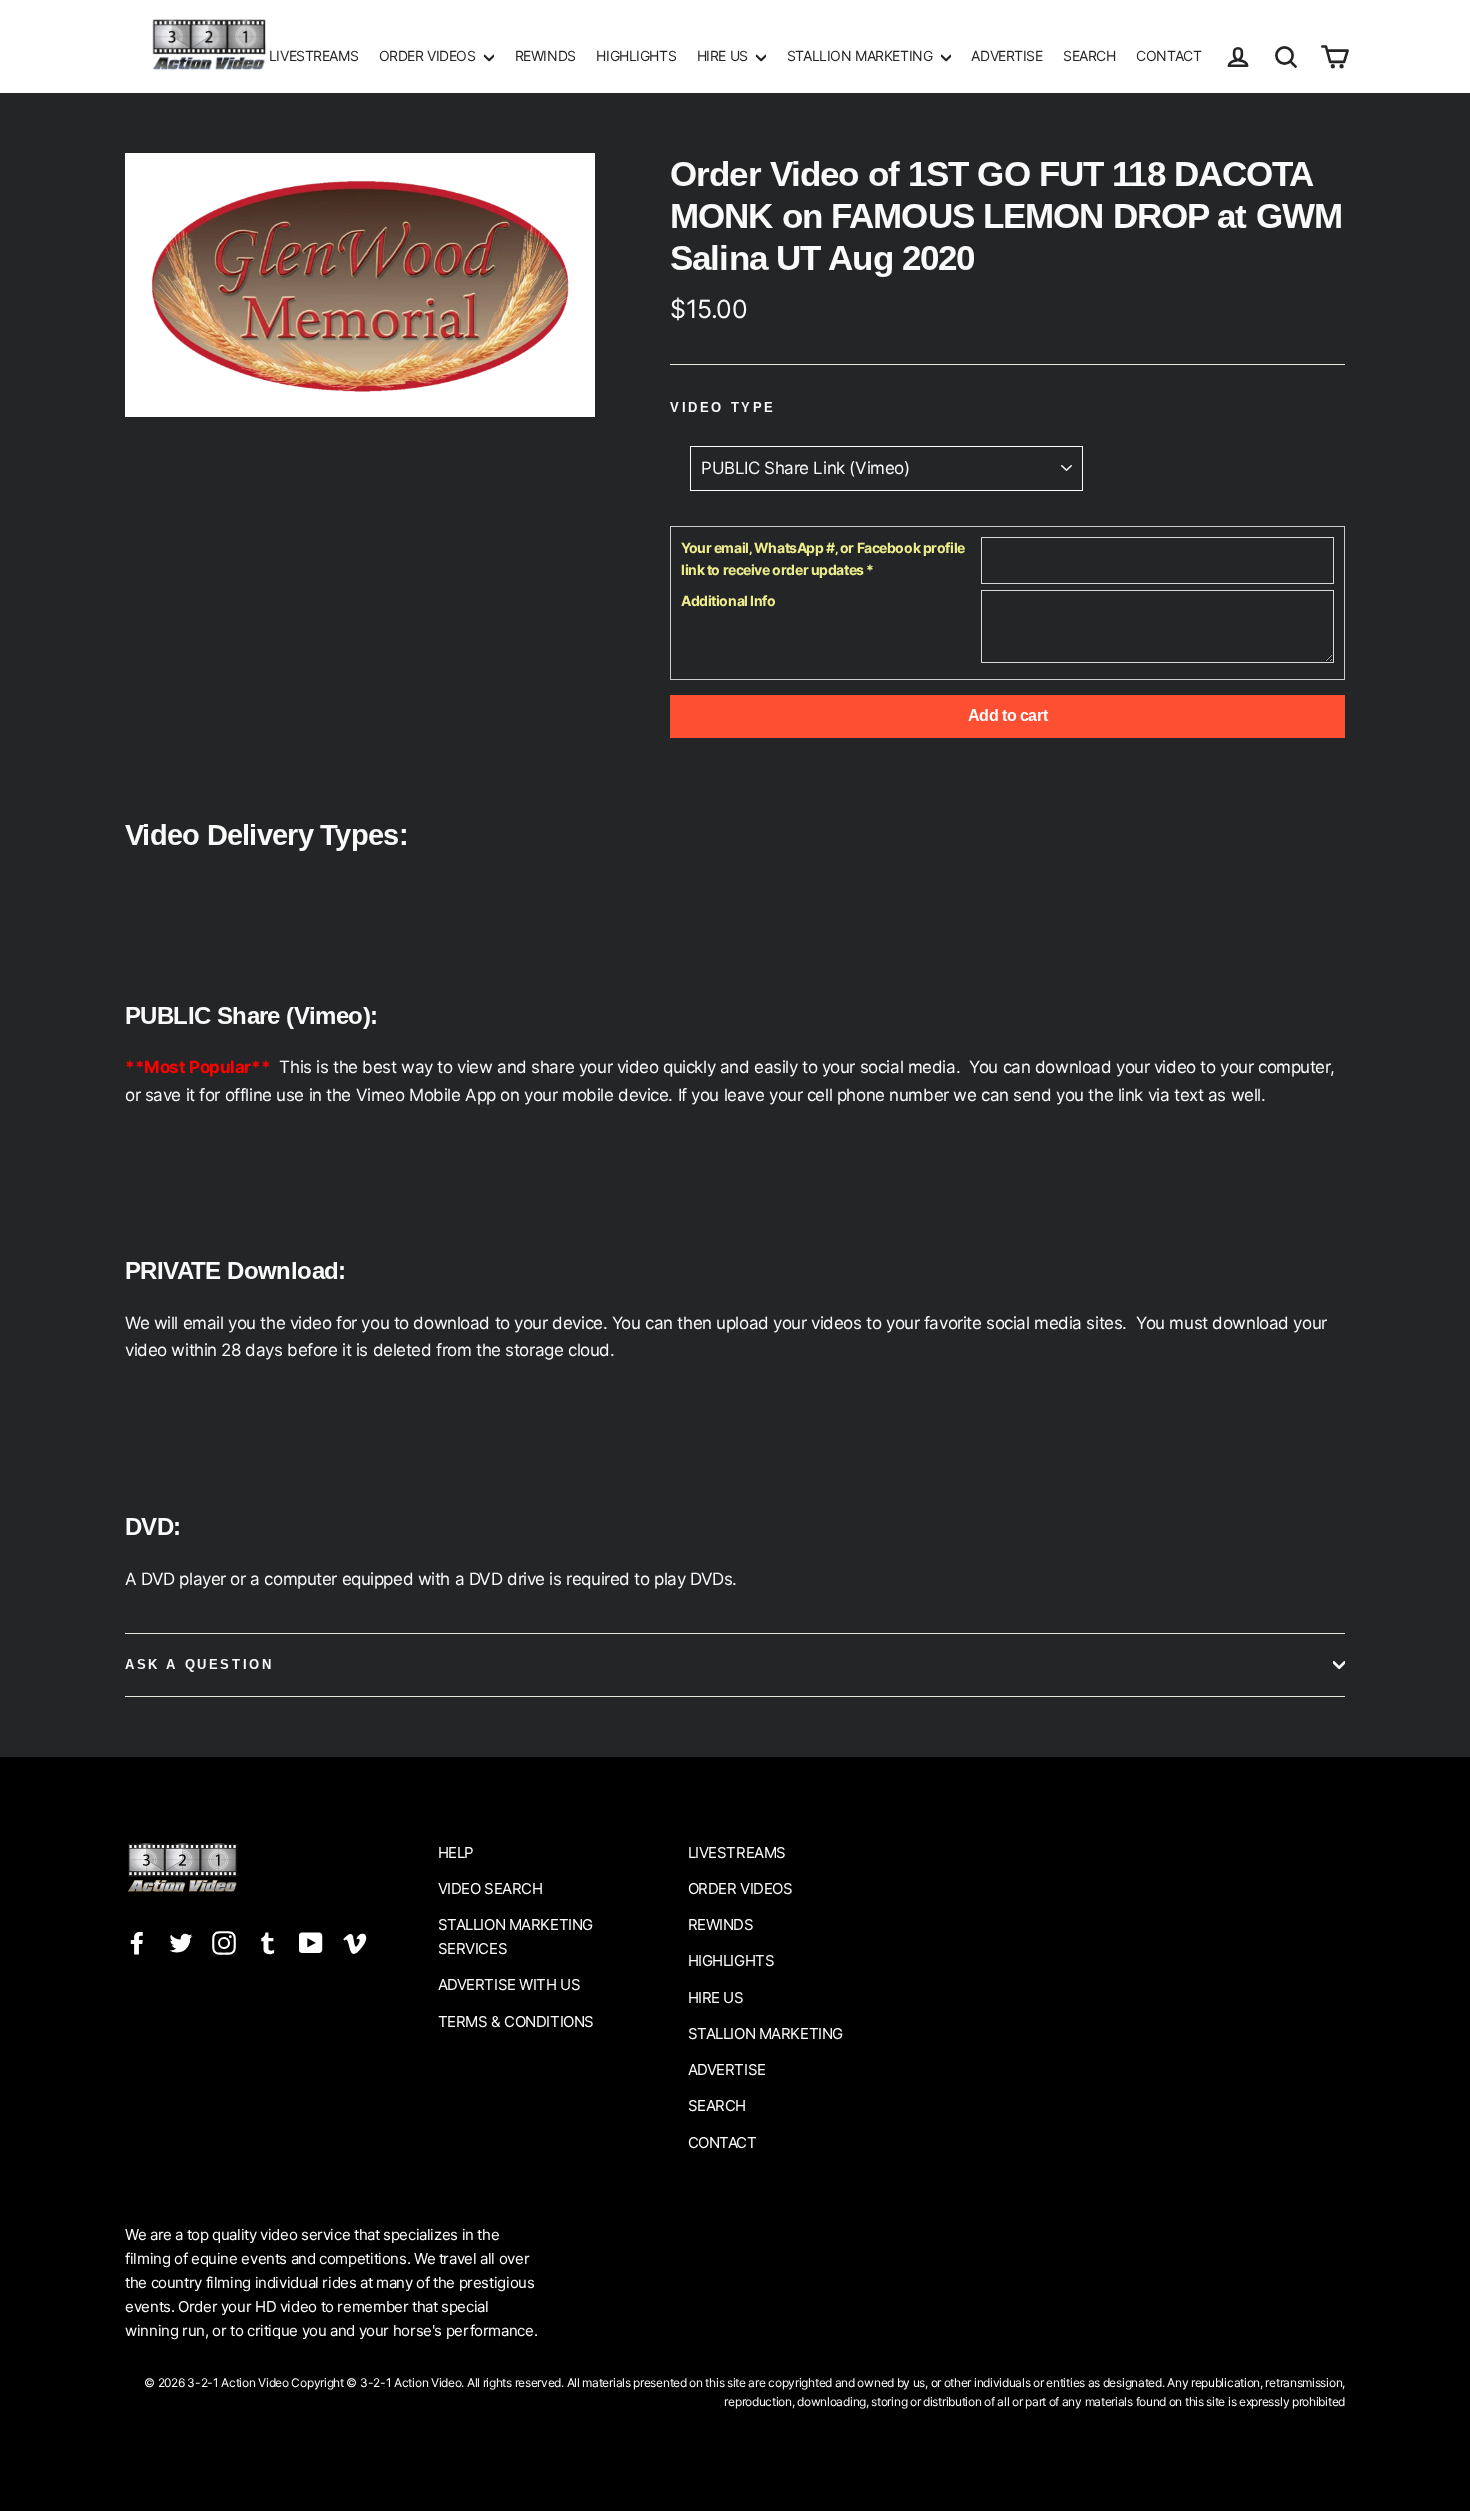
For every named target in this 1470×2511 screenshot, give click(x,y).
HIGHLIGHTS (636, 55)
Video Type (723, 407)
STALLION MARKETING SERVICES (515, 1936)
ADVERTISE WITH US (509, 1984)
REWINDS (545, 55)
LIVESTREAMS (313, 55)
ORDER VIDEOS (429, 55)
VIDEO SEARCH (490, 1888)
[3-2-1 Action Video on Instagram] (224, 1941)
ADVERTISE (1006, 55)
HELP (456, 1852)
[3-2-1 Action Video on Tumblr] (268, 1941)
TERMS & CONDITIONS (516, 2021)
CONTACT (1168, 55)
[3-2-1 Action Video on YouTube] (311, 1941)
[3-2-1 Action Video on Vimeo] (355, 1941)
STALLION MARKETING (861, 55)
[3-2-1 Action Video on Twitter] (181, 1941)
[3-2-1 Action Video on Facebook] (137, 1941)
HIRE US (724, 55)
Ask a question (199, 1664)
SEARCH (1089, 55)
